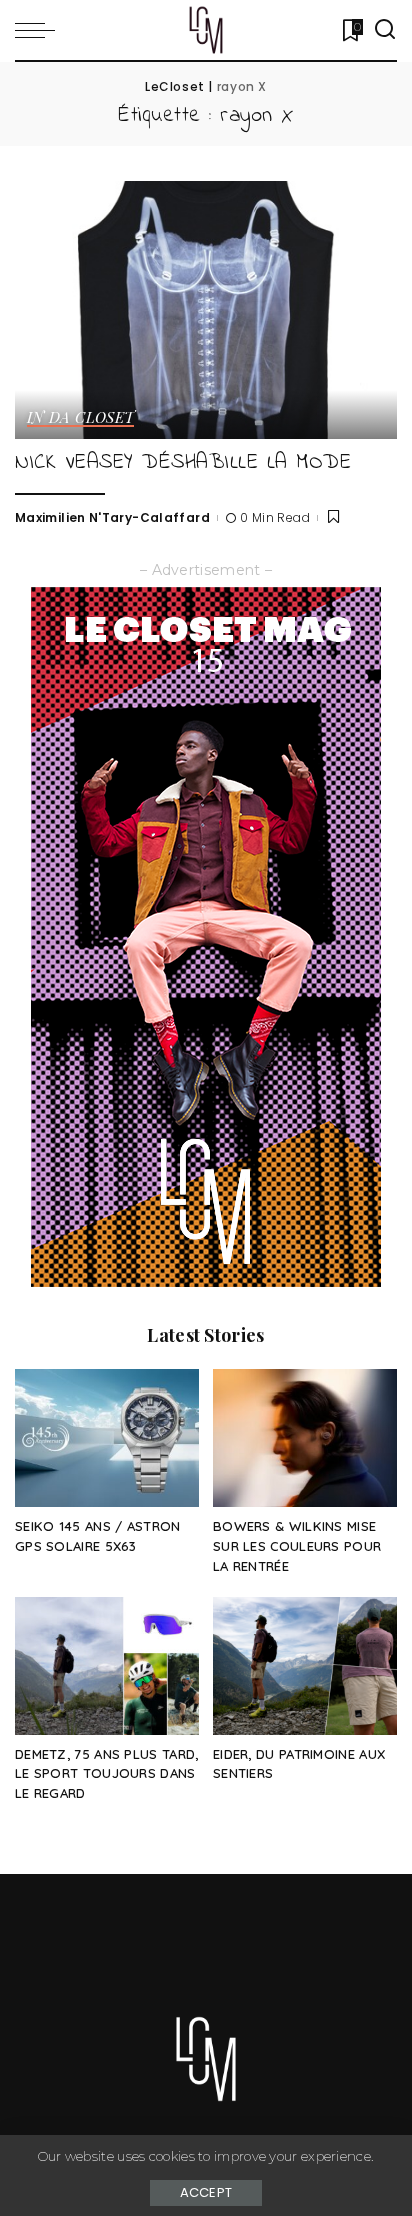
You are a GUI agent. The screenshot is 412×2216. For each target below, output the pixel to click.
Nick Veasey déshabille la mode (183, 462)
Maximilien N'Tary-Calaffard (112, 517)
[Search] (385, 30)
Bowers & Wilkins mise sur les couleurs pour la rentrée (297, 1546)
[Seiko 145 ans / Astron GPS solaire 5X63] (107, 1438)
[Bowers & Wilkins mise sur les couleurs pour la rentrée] (305, 1438)
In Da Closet (80, 418)
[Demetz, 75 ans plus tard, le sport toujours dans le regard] (107, 1666)
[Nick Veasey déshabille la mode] (206, 310)
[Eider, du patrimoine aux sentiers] (305, 1666)
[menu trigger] (40, 30)
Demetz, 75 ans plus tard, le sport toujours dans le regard (107, 1774)
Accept (206, 2192)
